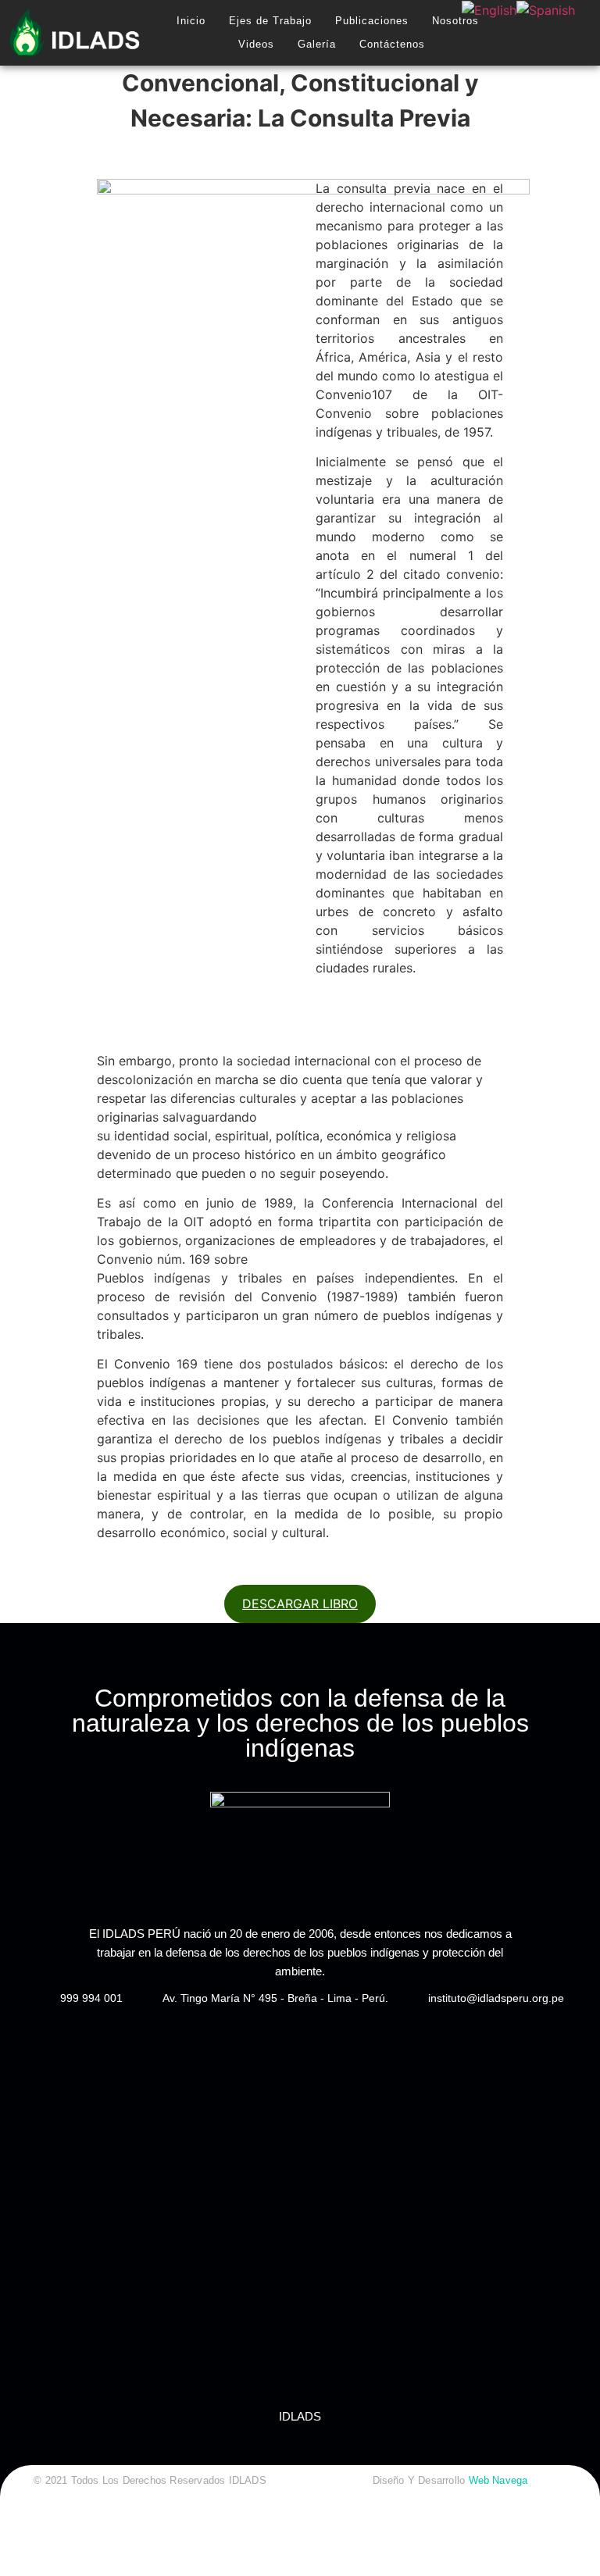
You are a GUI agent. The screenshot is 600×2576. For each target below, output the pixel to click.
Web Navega (498, 2480)
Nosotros (455, 21)
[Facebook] (532, 33)
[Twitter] (556, 33)
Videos (256, 44)
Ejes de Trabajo (270, 21)
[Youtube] (581, 33)
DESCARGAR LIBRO (300, 1604)
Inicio (191, 21)
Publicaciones (372, 21)
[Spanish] (546, 10)
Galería (317, 44)
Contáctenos (392, 44)
